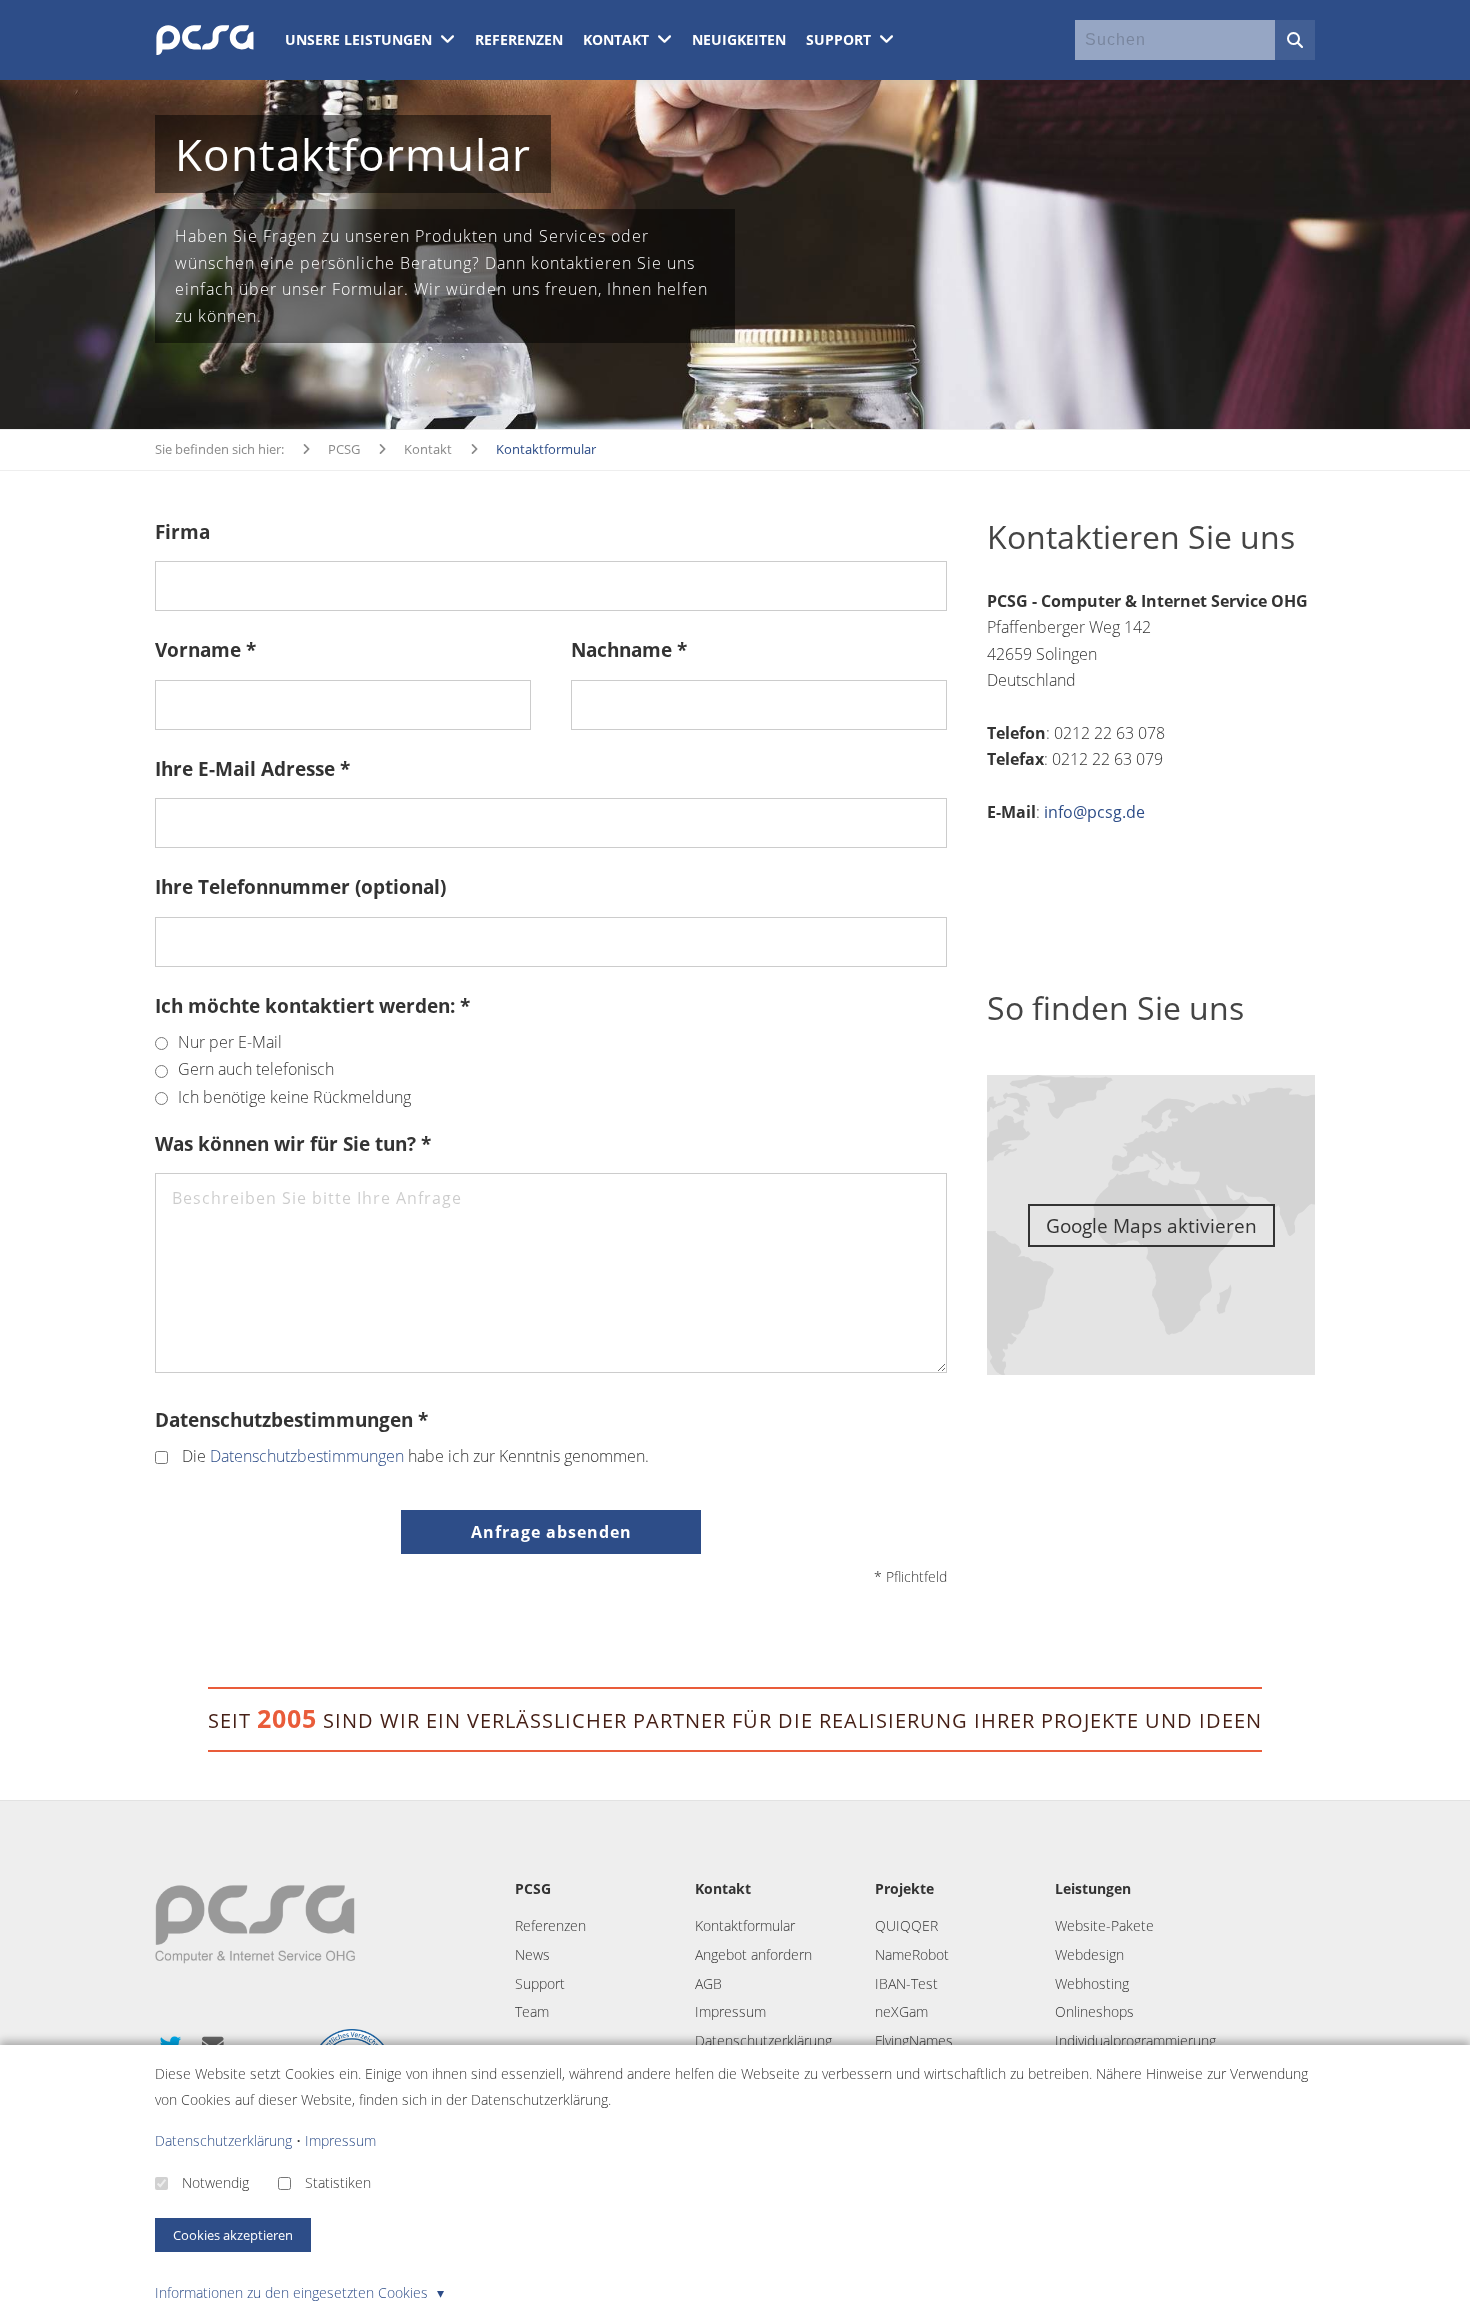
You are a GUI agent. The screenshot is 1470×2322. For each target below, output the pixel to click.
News (532, 1954)
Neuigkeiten (739, 39)
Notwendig (215, 2182)
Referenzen (519, 39)
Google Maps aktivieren (1151, 1225)
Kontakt (618, 39)
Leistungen (1093, 1888)
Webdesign (1089, 1954)
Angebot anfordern (753, 1954)
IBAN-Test (906, 1983)
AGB (708, 1983)
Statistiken (338, 2182)
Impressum (730, 2011)
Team (532, 2011)
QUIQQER (906, 1925)
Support (840, 39)
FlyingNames (914, 2040)
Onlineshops (1094, 2011)
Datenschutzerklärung (763, 2040)
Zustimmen (551, 734)
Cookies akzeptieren (233, 2235)
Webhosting (1092, 1983)
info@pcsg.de (1094, 812)
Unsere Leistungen (360, 39)
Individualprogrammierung (1135, 2040)
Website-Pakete (1104, 1925)
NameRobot (912, 1954)
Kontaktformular (745, 1925)
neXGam (901, 2011)
